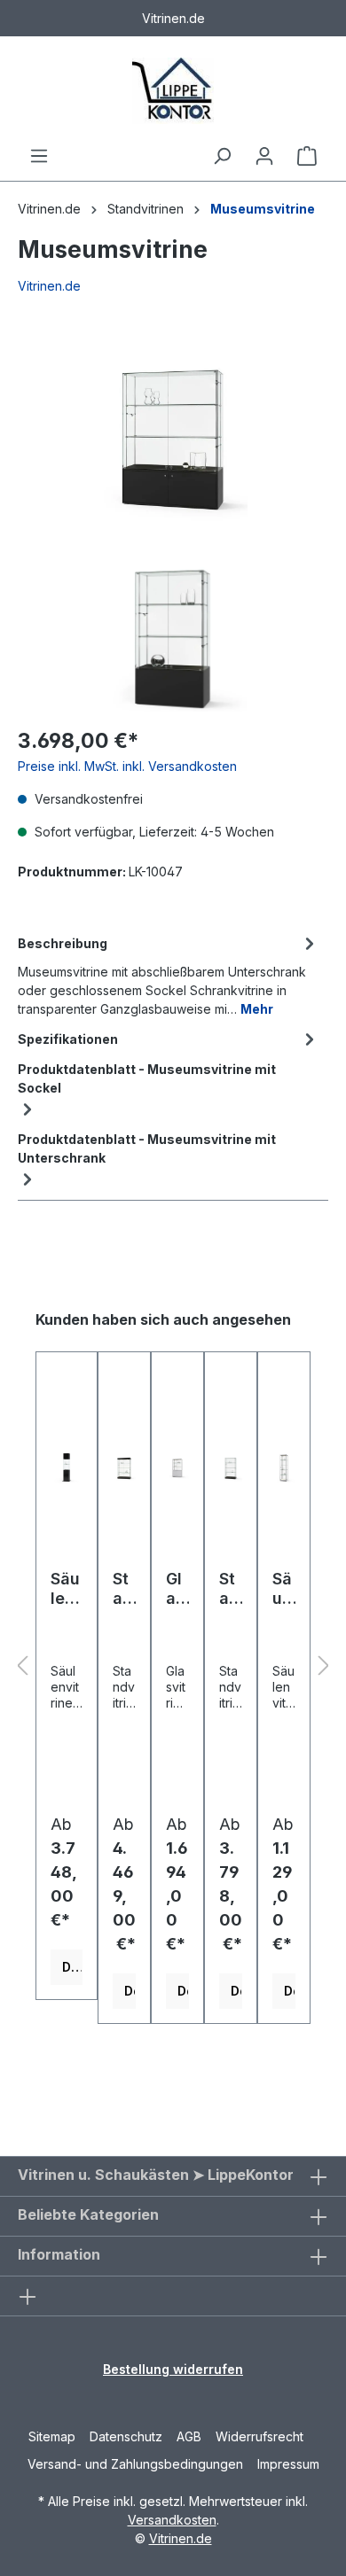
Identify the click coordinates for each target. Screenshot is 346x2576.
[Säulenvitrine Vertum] (284, 1467)
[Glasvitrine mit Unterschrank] (177, 1467)
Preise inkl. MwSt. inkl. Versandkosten (127, 766)
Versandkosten (172, 2520)
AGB (189, 2436)
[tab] (169, 975)
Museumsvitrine (263, 209)
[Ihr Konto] (264, 156)
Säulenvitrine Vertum (283, 1589)
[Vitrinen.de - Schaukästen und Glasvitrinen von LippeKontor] (173, 91)
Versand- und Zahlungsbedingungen (135, 2464)
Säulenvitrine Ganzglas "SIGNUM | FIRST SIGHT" (66, 1589)
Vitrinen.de (49, 209)
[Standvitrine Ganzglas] (231, 1467)
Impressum (288, 2464)
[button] (22, 1666)
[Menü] (39, 156)
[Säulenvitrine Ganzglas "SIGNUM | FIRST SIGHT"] (67, 1467)
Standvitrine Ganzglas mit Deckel (123, 1589)
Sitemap (52, 2436)
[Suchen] (222, 156)
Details (72, 1967)
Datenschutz (126, 2436)
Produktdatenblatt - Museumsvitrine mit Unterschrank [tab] (147, 1148)
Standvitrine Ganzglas (230, 1589)
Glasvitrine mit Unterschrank (177, 1589)
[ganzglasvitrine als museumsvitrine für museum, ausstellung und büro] (173, 430)
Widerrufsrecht (259, 2436)
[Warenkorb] (307, 156)
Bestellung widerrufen (173, 2369)
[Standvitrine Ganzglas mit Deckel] (124, 1467)
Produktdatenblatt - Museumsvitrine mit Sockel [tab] (147, 1078)
